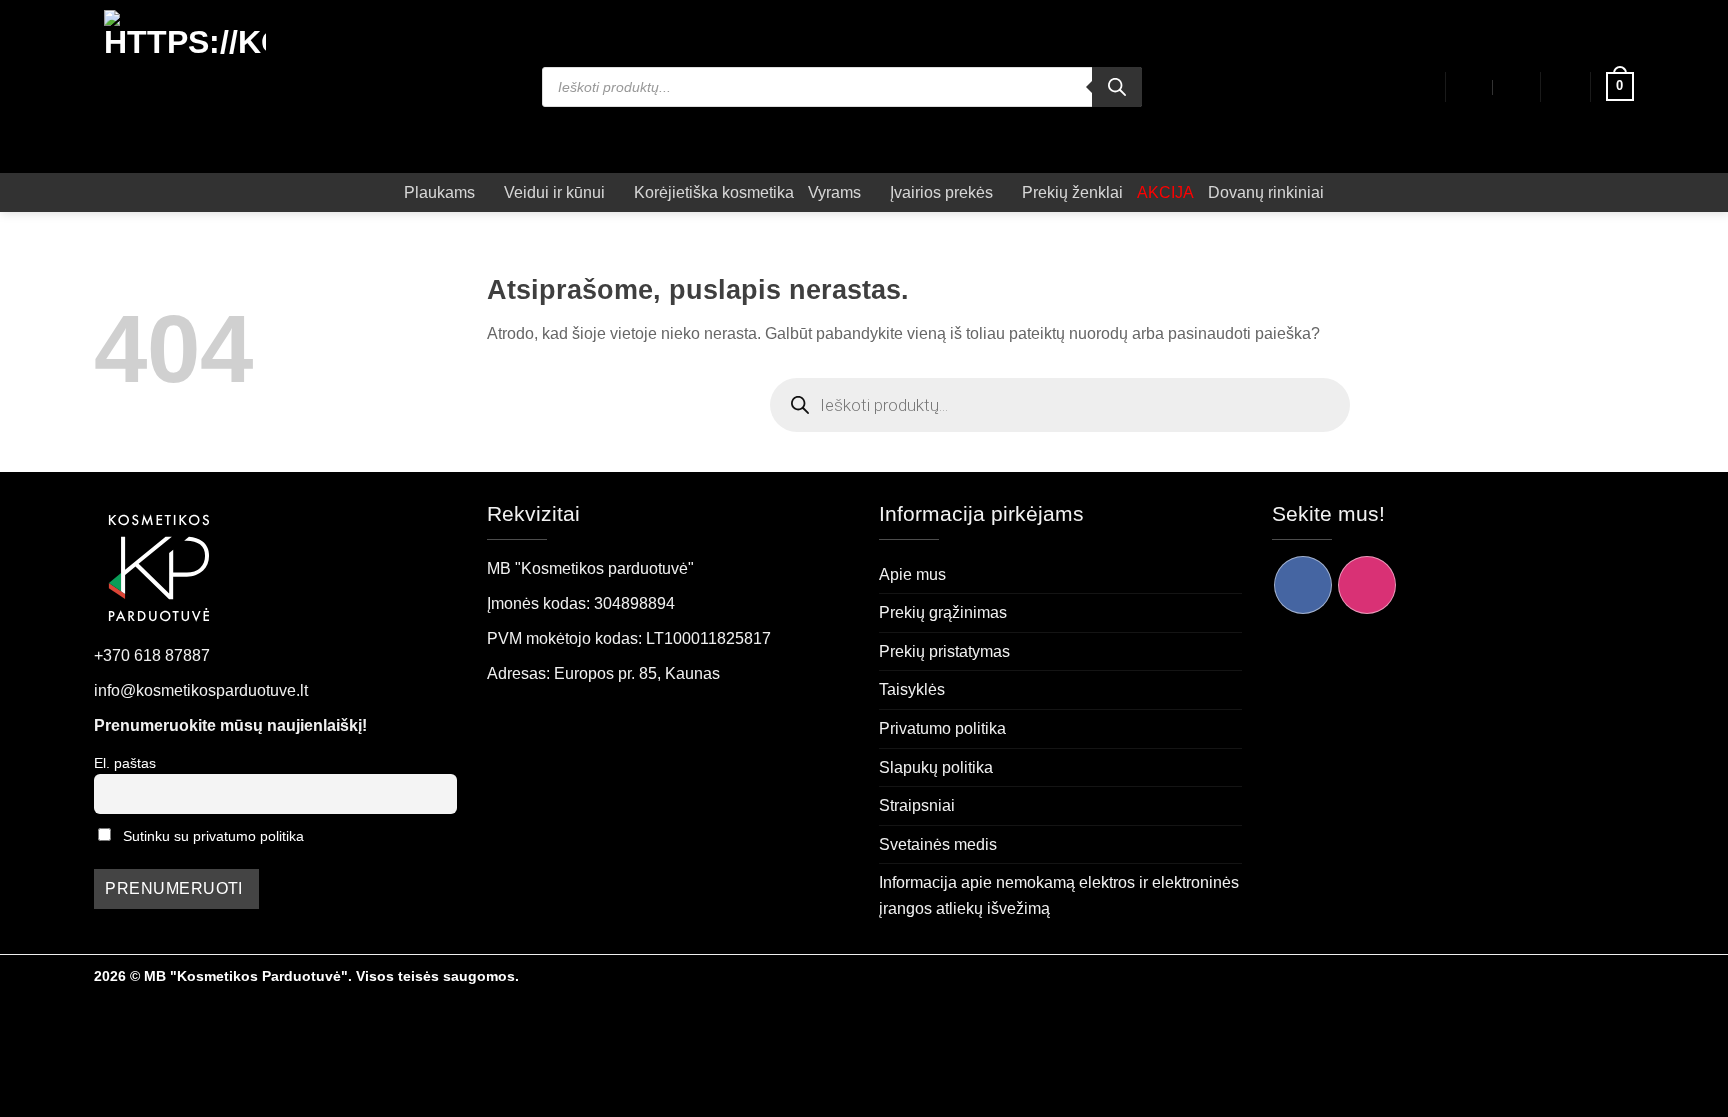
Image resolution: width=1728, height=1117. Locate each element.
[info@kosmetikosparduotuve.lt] (1471, 87)
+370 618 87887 (152, 655)
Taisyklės (912, 689)
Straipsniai (917, 805)
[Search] (1117, 87)
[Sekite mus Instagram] (1367, 585)
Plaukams (439, 192)
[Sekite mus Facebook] (1303, 585)
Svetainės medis (938, 844)
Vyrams (834, 192)
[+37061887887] (1515, 87)
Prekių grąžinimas (943, 612)
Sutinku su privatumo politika (213, 836)
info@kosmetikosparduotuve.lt (201, 690)
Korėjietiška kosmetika (714, 192)
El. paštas (125, 763)
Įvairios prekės (941, 192)
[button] (1566, 87)
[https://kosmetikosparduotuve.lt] (185, 86)
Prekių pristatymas (944, 651)
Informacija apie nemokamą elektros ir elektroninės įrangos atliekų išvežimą (1059, 895)
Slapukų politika (936, 767)
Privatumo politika (942, 728)
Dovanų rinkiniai (1266, 192)
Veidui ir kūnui (554, 192)
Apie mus (912, 574)
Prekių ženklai (1072, 192)
